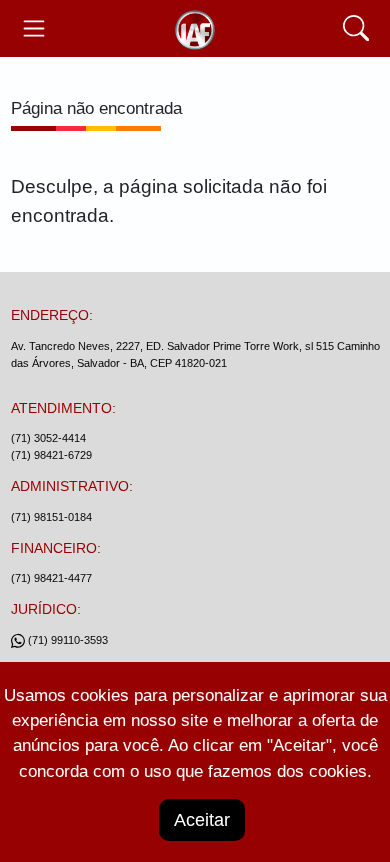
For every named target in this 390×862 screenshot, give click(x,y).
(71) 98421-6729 (51, 455)
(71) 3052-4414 (48, 438)
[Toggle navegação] (34, 28)
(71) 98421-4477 (51, 578)
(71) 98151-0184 (51, 517)
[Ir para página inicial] (195, 28)
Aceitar (202, 820)
